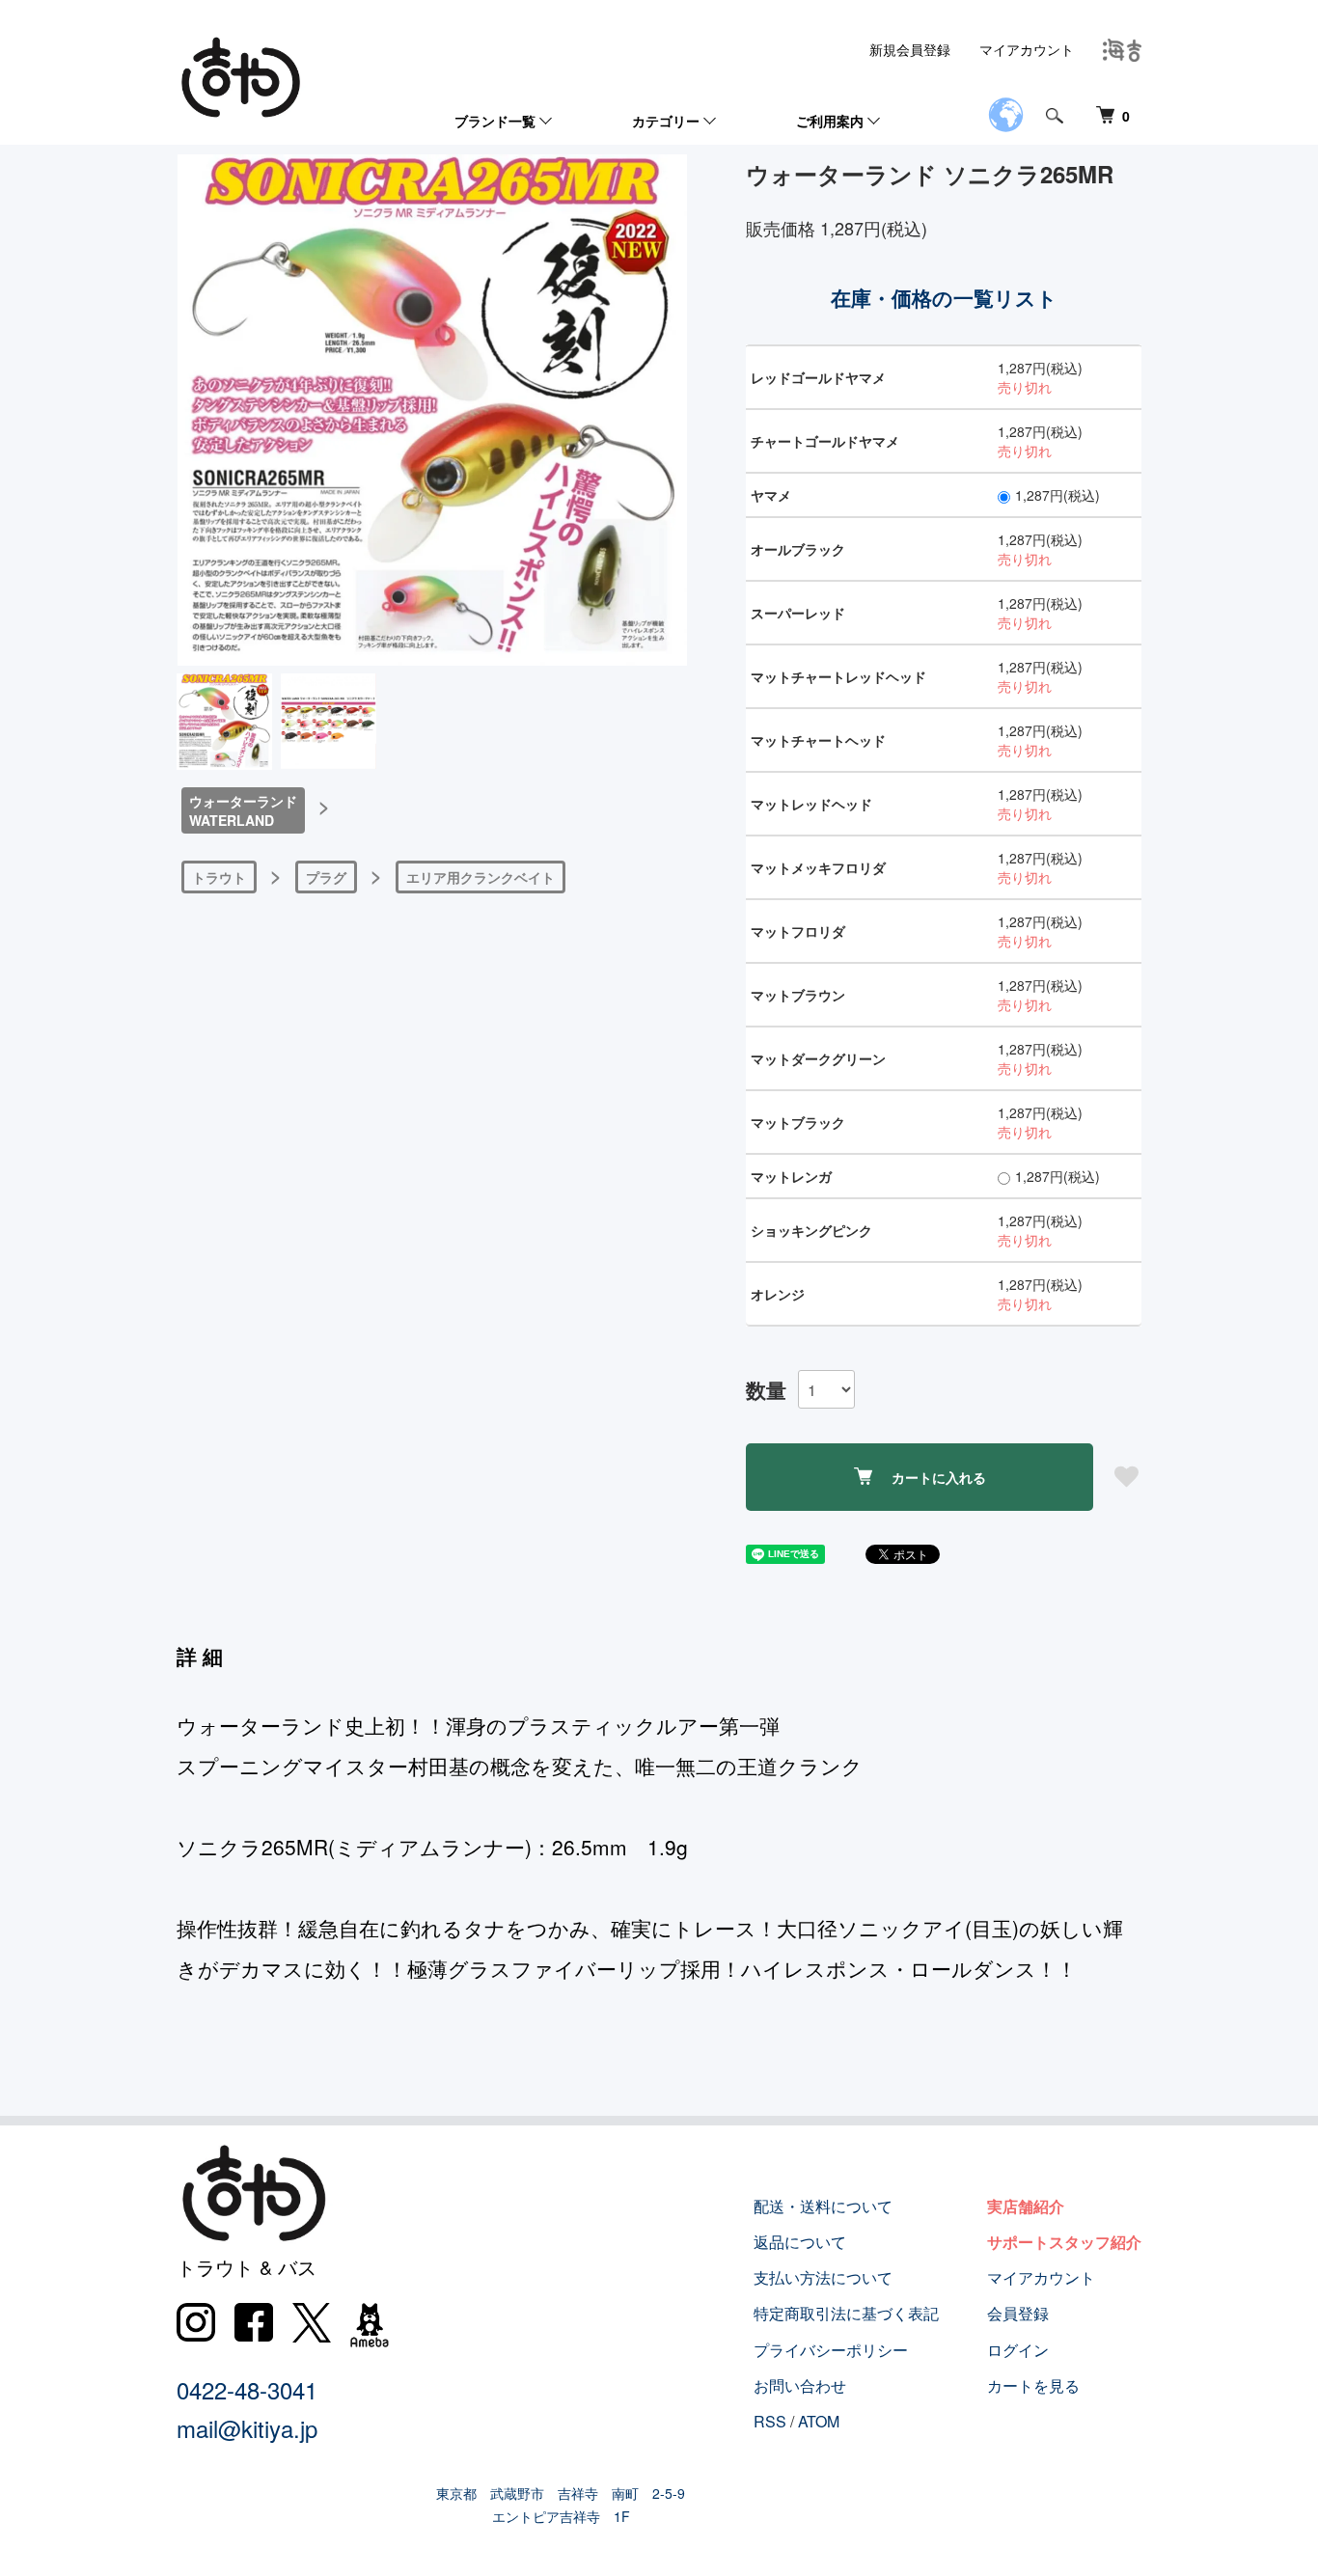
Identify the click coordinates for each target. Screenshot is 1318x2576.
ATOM (819, 2421)
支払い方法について (823, 2277)
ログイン (1018, 2350)
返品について (800, 2242)
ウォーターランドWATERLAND (243, 810)
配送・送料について (823, 2206)
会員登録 (1018, 2313)
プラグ (326, 877)
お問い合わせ (800, 2385)
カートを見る (1033, 2385)
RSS (770, 2421)
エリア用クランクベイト (481, 877)
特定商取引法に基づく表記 (846, 2313)
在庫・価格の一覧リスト (944, 297)
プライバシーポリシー (831, 2350)
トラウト (219, 877)
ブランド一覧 (495, 121)
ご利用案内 (830, 121)
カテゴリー (666, 121)
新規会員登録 (910, 49)
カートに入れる (939, 1477)
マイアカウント (1027, 49)
